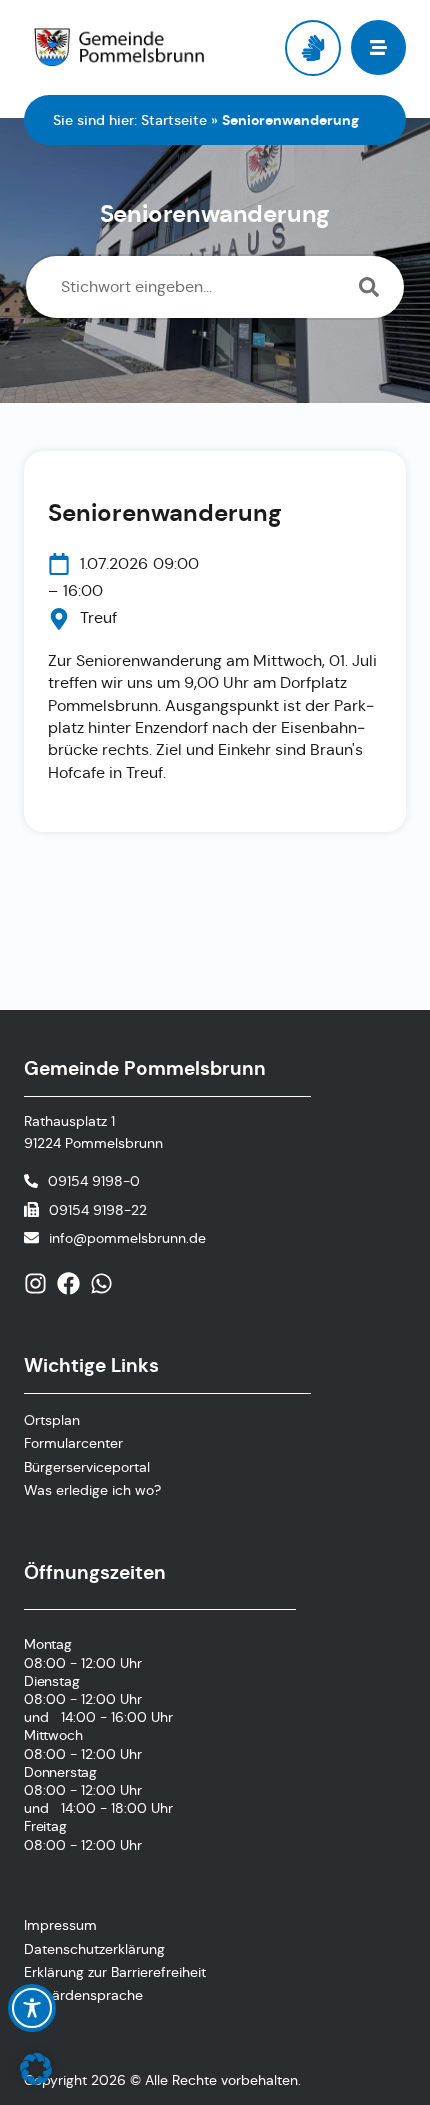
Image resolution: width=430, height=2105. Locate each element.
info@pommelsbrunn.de (127, 1238)
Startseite (174, 120)
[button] (36, 2069)
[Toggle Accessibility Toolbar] (32, 2008)
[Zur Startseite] (119, 48)
